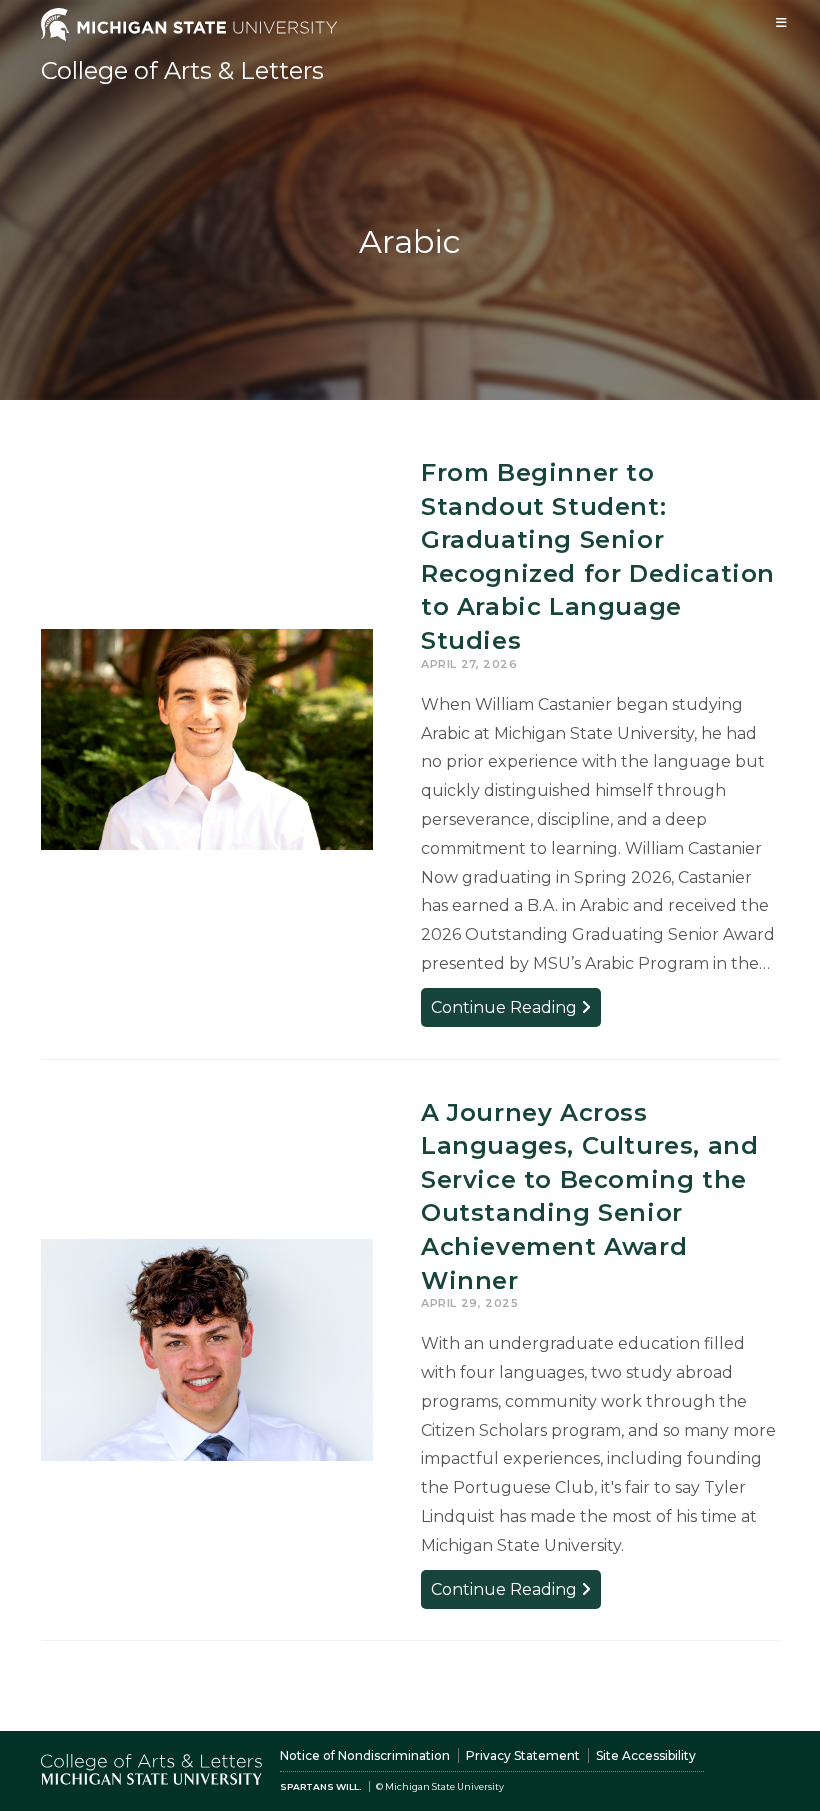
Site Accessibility (646, 1755)
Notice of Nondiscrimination (365, 1755)
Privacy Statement (523, 1755)
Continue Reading (516, 1011)
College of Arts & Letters (182, 70)
